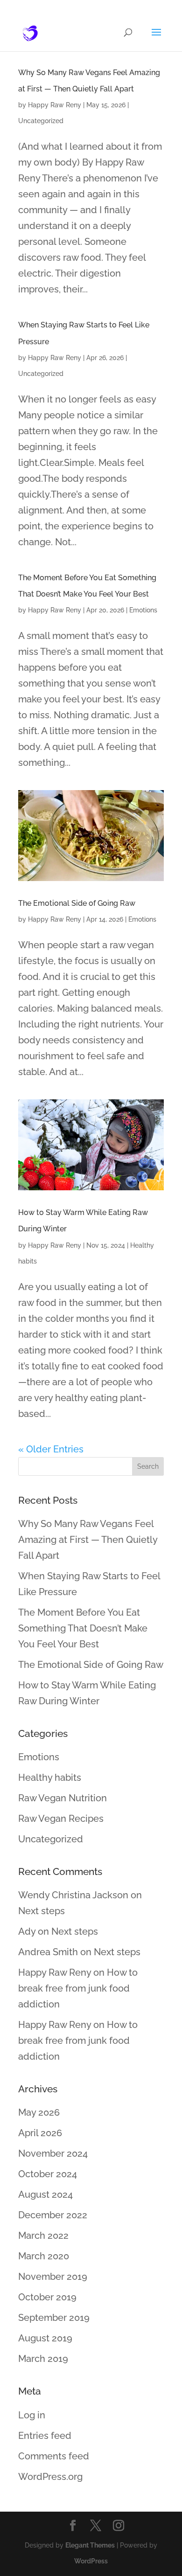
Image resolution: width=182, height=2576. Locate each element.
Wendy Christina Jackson (73, 1895)
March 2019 (43, 2359)
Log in (32, 2415)
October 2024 (48, 2174)
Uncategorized (41, 121)
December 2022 (53, 2215)
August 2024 (45, 2194)
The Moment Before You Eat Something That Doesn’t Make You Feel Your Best (83, 1628)
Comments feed (54, 2456)
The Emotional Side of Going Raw (77, 903)
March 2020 (44, 2256)
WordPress (91, 2561)
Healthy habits (50, 1778)
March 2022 (43, 2236)
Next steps (42, 1911)
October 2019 (47, 2297)
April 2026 (40, 2133)
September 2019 (54, 2318)
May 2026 (39, 2112)
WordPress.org (50, 2477)
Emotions (143, 610)
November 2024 (53, 2153)
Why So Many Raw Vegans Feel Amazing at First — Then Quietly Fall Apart (88, 1540)
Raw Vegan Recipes (61, 1819)
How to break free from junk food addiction (78, 1988)
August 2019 (45, 2338)
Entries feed (45, 2436)
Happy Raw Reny (55, 105)
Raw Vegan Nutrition (63, 1798)
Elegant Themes (90, 2545)
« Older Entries (51, 1449)
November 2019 (53, 2277)
